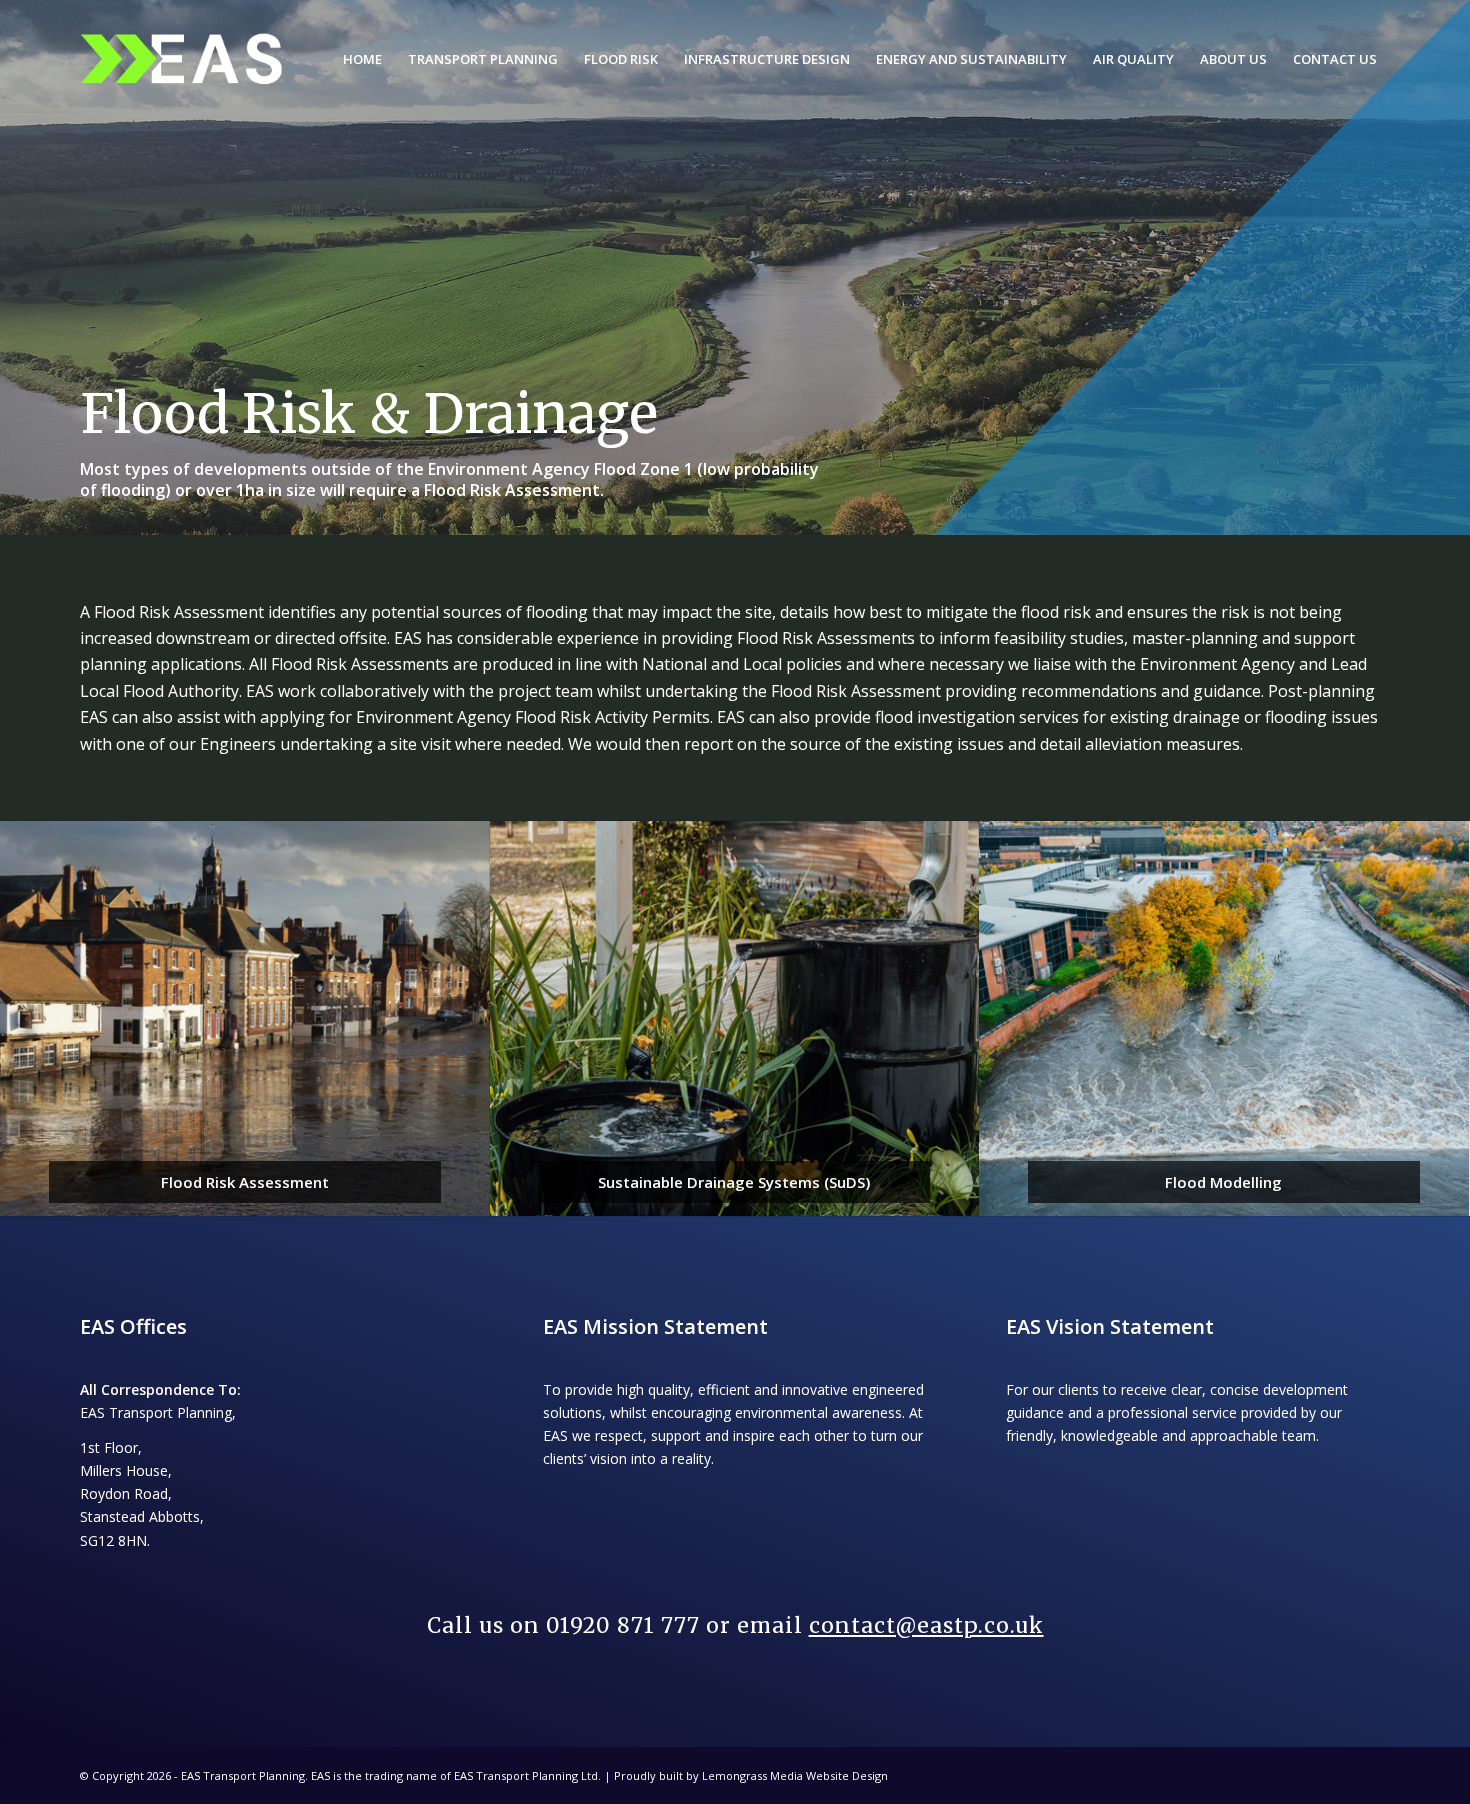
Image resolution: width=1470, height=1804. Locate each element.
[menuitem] (362, 59)
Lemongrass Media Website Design (795, 1775)
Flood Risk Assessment (245, 1182)
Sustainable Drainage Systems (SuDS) (734, 1182)
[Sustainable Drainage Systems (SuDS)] (735, 1019)
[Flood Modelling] (1224, 1019)
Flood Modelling (1223, 1182)
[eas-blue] (181, 59)
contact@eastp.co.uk (926, 1625)
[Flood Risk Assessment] (245, 1019)
